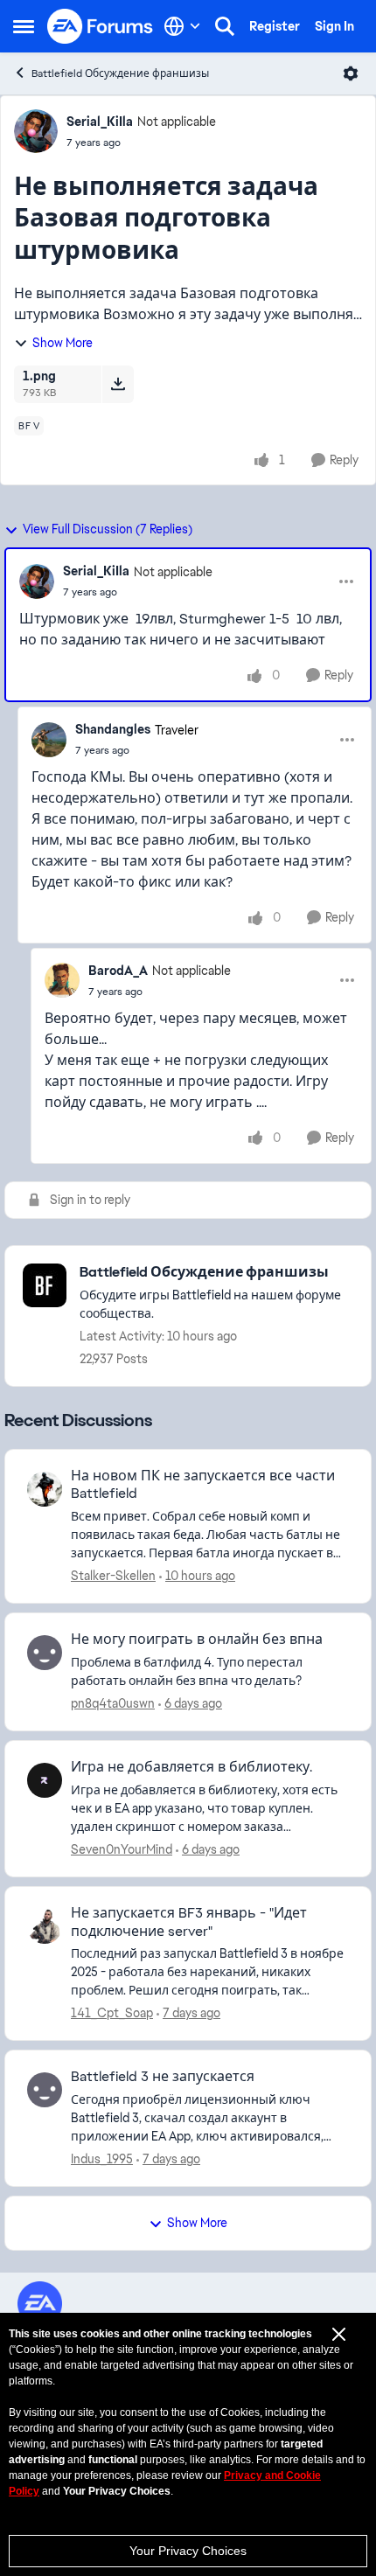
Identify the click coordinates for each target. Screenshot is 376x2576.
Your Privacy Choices (188, 2551)
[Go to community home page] (101, 26)
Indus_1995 (102, 2159)
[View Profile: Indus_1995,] (45, 2090)
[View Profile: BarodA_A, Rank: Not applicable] (62, 980)
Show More (63, 343)
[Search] (225, 26)
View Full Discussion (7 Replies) (108, 529)
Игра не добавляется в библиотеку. (191, 1767)
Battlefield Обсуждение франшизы (120, 73)
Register (275, 26)
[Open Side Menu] (24, 26)
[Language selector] (182, 26)
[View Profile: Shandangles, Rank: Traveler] (49, 740)
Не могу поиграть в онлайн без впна (197, 1640)
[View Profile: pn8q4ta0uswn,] (45, 1653)
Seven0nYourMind (122, 1849)
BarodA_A (118, 971)
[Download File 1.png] (118, 384)
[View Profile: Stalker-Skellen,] (45, 1489)
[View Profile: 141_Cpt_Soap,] (45, 1926)
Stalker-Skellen (113, 1576)
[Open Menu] (351, 73)
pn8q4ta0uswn (113, 1703)
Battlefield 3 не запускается (163, 2077)
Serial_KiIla (100, 122)
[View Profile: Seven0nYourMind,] (45, 1780)
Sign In (334, 26)
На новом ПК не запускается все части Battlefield (203, 1485)
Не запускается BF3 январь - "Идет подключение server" (189, 1922)
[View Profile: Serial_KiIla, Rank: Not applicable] (36, 131)
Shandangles (113, 729)
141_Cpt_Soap (112, 2013)
